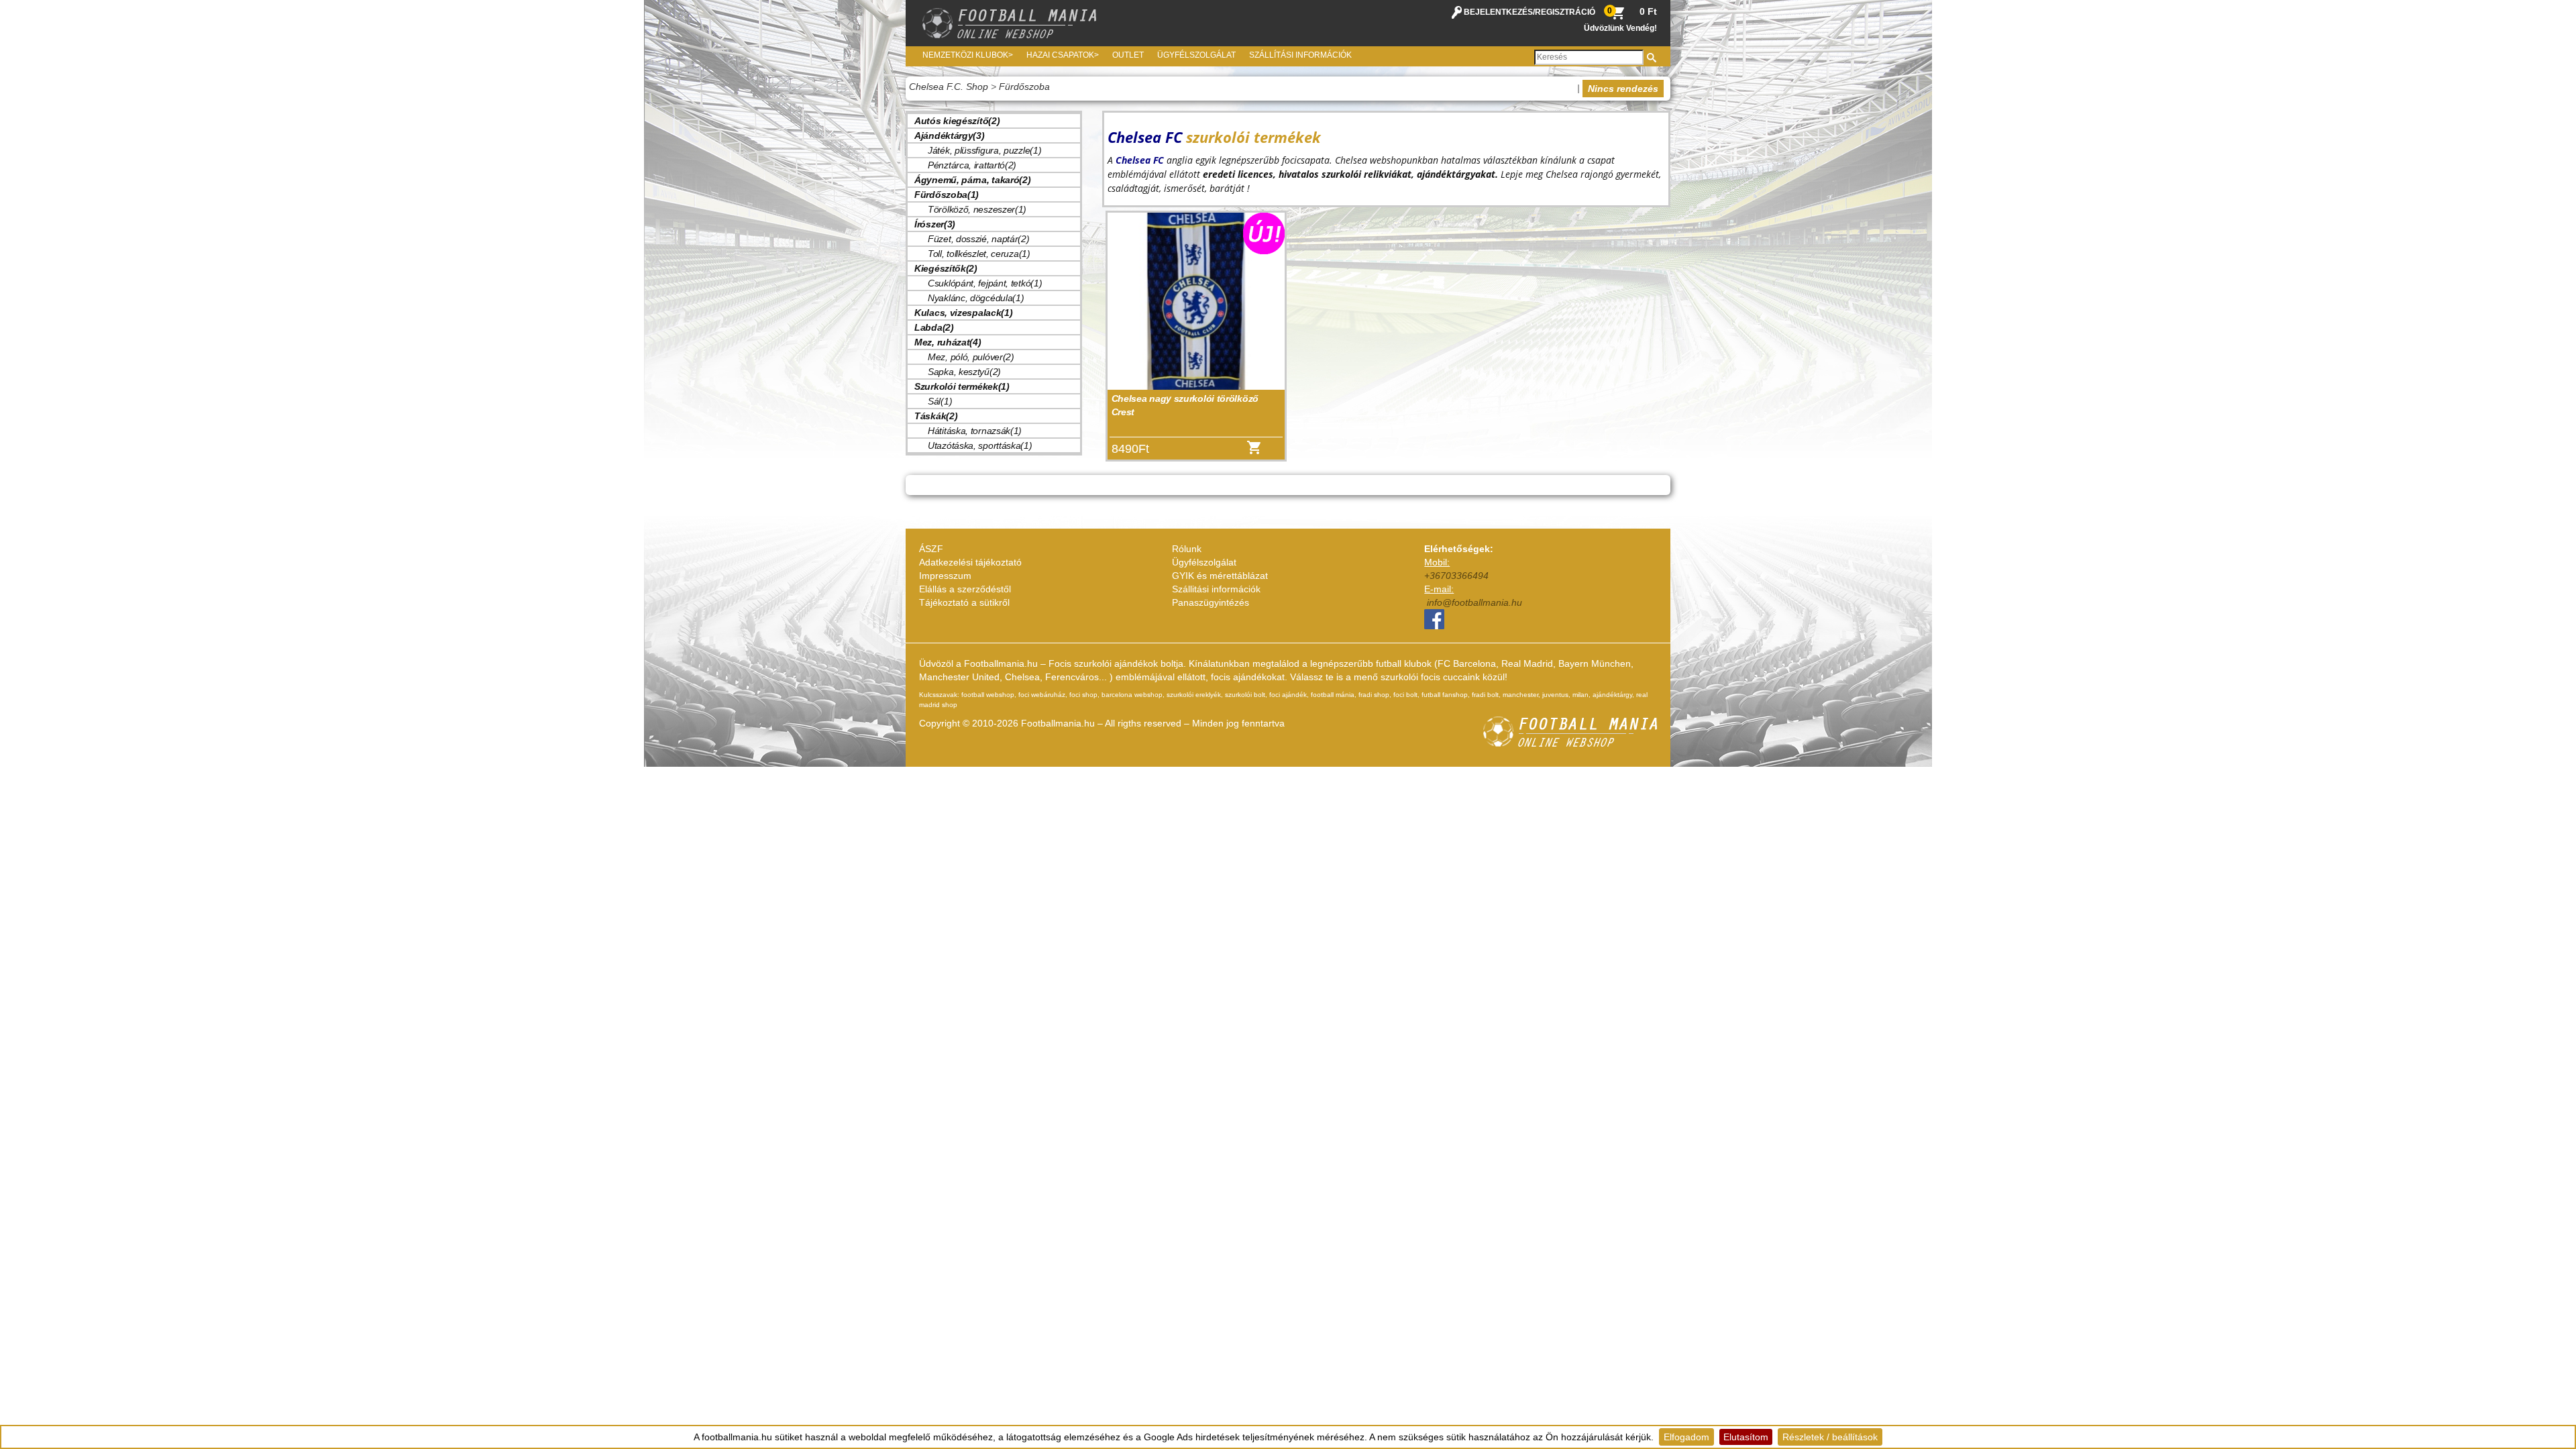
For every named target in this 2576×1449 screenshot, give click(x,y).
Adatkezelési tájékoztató (970, 562)
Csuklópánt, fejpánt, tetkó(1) (985, 283)
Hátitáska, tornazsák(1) (975, 431)
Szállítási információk (1300, 55)
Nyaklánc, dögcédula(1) (976, 298)
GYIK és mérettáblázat (1220, 576)
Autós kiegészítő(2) (957, 121)
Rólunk (1187, 549)
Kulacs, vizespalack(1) (963, 313)
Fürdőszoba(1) (947, 195)
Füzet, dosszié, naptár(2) (979, 239)
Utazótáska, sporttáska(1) (980, 445)
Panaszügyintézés (1211, 602)
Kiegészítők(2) (946, 268)
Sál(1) (940, 401)
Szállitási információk (1216, 589)
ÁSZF (931, 549)
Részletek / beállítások (1830, 1437)
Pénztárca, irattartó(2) (972, 165)
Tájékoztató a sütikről (964, 602)
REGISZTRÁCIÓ (1565, 12)
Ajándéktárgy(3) (950, 136)
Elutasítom (1746, 1437)
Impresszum (945, 576)
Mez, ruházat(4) (948, 342)
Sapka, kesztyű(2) (964, 372)
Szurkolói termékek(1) (962, 386)
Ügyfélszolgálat (1196, 55)
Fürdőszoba (1024, 87)
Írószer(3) (935, 224)
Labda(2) (934, 327)
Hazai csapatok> (1063, 55)
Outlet (1128, 55)
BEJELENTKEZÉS (1498, 12)
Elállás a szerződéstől (965, 589)
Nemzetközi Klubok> (968, 55)
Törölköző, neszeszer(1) (977, 209)
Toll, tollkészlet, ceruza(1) (979, 254)
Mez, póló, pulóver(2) (971, 357)
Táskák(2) (936, 416)
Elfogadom (1686, 1437)
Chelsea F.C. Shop (949, 87)
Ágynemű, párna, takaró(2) (973, 180)
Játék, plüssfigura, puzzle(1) (984, 150)
